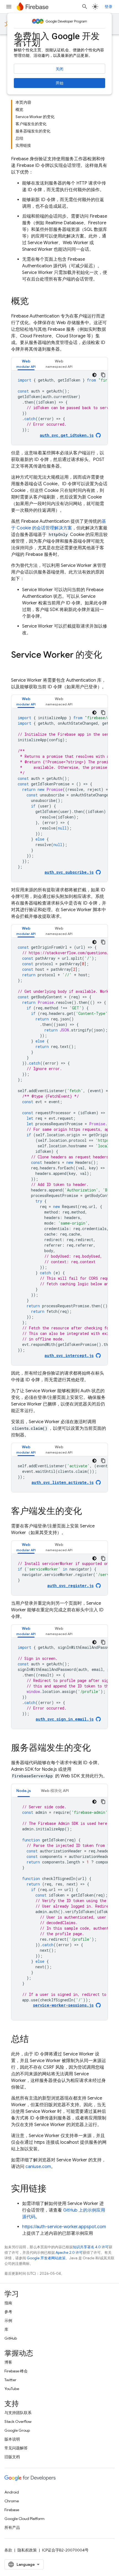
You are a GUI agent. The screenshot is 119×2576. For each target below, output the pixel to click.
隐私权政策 (27, 2550)
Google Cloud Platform (24, 2519)
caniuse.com (38, 2167)
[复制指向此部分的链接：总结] (34, 2040)
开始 (59, 83)
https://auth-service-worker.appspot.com (64, 2227)
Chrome (12, 2501)
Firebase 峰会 (16, 2371)
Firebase (12, 2510)
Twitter (10, 2380)
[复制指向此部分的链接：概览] (34, 302)
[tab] (26, 364)
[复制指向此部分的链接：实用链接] (52, 2189)
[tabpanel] (59, 408)
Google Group (17, 2430)
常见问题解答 (16, 2448)
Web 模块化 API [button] (55, 1791)
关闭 (59, 69)
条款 (8, 2550)
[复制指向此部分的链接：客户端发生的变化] (87, 1512)
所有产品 (12, 2527)
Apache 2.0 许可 (69, 2253)
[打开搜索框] (85, 7)
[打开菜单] (9, 7)
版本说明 (12, 2439)
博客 (8, 2362)
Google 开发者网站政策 (46, 2258)
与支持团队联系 (18, 2413)
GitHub (11, 2338)
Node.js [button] (24, 1791)
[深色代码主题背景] (94, 375)
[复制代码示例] (103, 375)
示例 (8, 2321)
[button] (26, 364)
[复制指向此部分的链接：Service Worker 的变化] (17, 666)
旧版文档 (12, 2457)
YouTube (12, 2389)
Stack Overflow (18, 2422)
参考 (8, 2312)
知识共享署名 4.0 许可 (91, 2247)
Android (12, 2492)
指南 (8, 2303)
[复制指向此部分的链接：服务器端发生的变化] (96, 1748)
